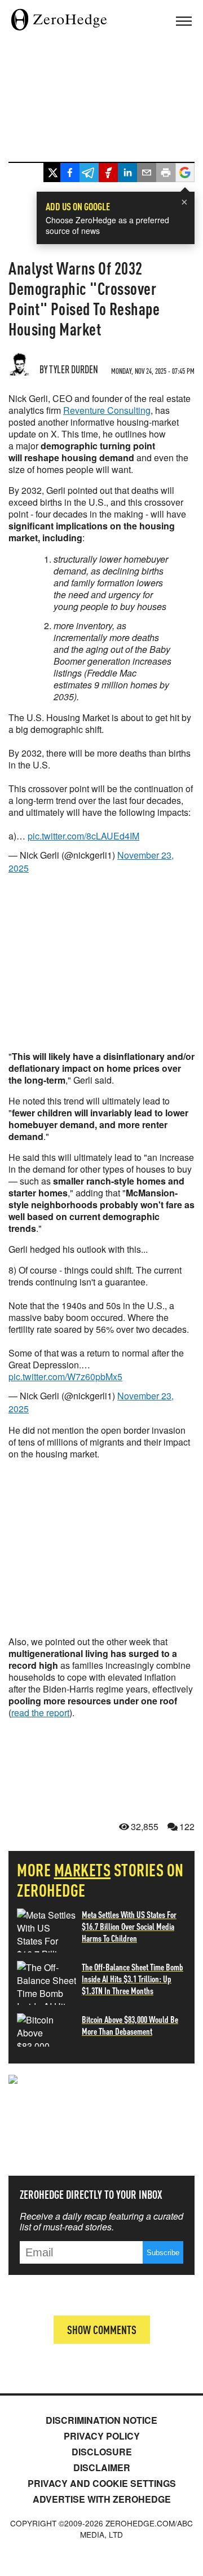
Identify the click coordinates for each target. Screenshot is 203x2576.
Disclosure (102, 2452)
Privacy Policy (102, 2436)
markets (83, 1870)
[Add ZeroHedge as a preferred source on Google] (185, 174)
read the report (40, 1713)
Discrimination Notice (101, 2420)
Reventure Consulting (107, 410)
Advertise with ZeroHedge (102, 2499)
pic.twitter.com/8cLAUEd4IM (83, 836)
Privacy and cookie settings (102, 2483)
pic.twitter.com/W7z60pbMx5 (65, 1377)
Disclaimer (102, 2467)
